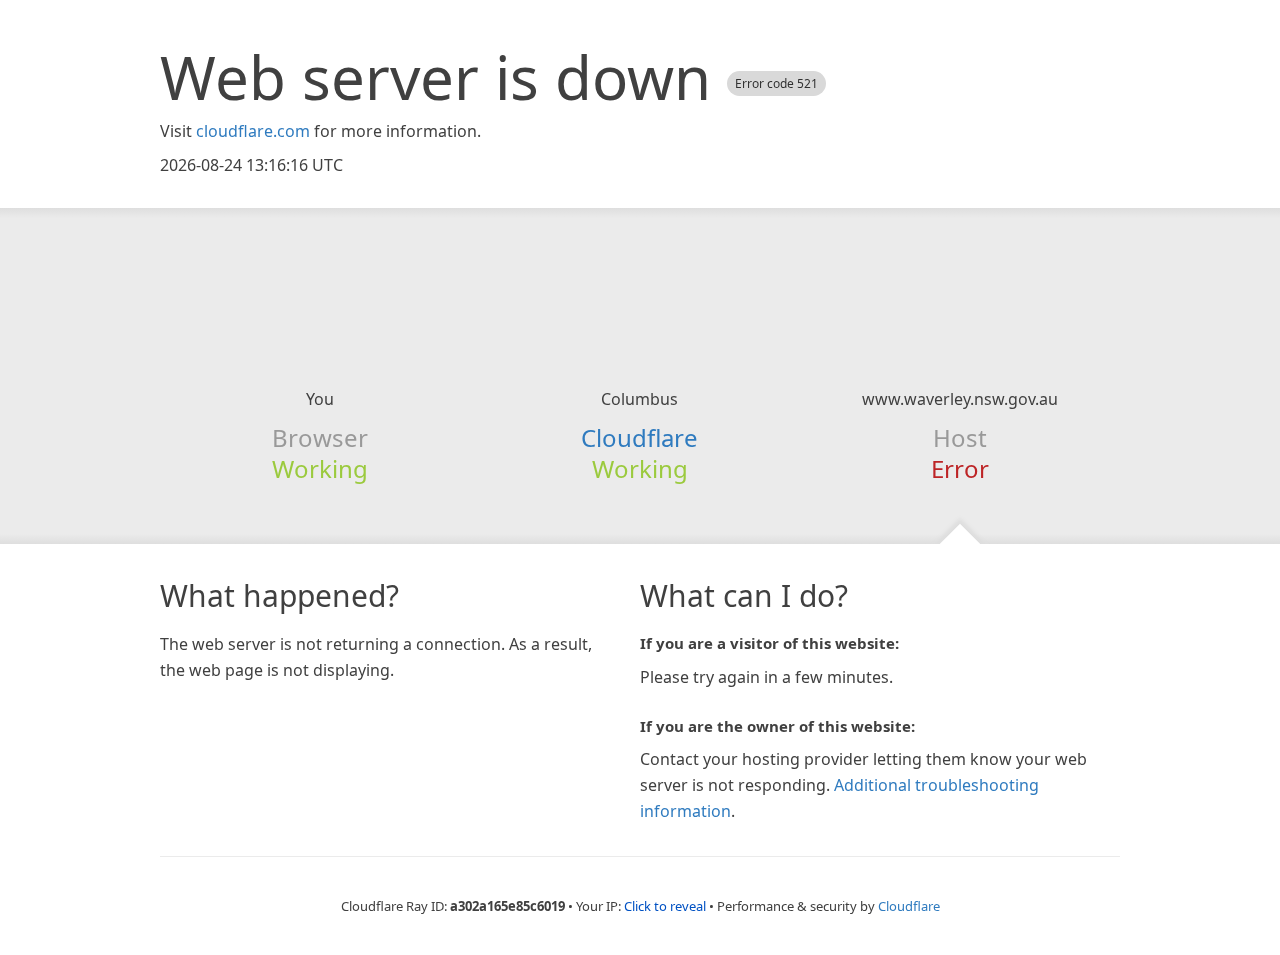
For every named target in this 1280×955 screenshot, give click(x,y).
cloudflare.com (253, 131)
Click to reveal (665, 906)
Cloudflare (639, 437)
